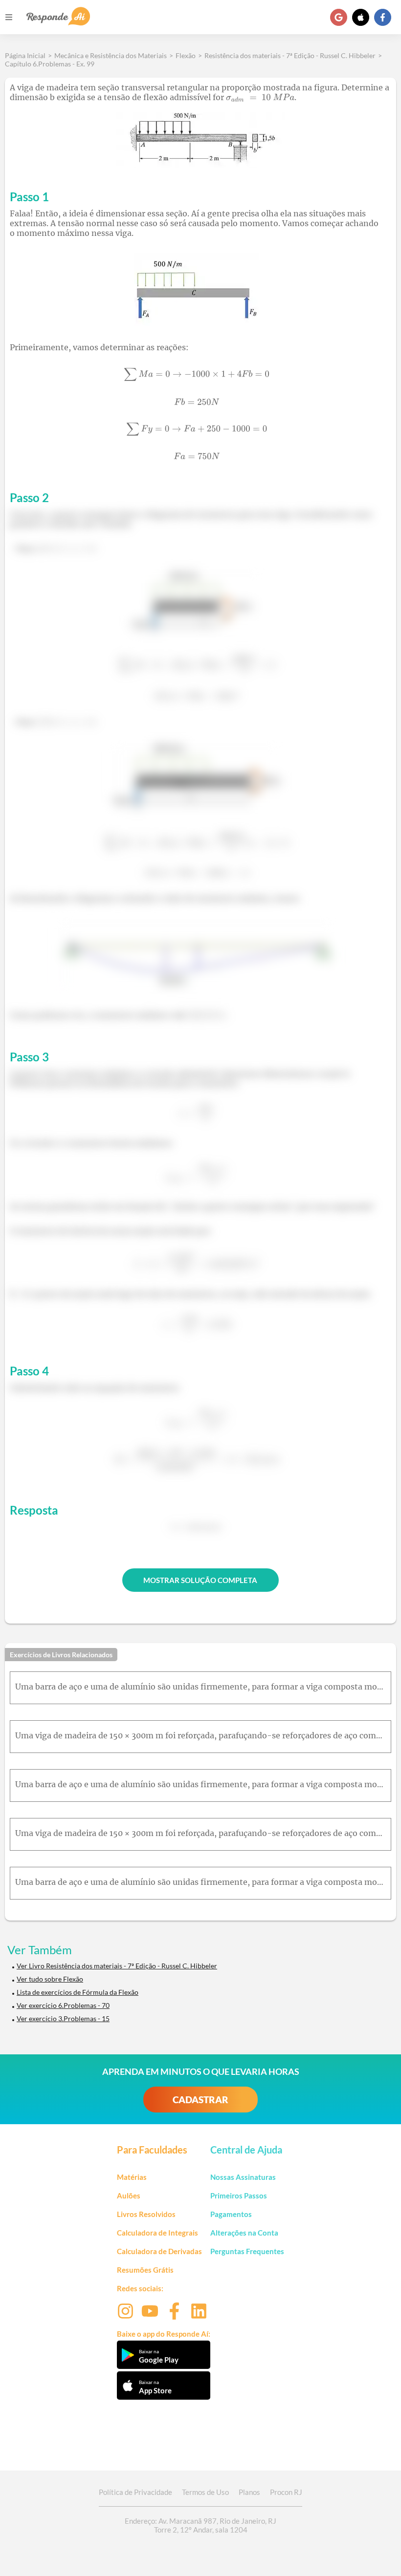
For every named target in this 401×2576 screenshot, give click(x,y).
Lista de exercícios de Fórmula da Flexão (78, 1992)
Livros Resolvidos (146, 2214)
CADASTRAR (200, 2100)
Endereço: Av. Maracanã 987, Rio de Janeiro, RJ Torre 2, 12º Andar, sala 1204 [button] (200, 2525)
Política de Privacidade (135, 2492)
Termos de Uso (205, 2492)
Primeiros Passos (239, 2196)
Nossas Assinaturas (243, 2177)
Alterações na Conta (244, 2233)
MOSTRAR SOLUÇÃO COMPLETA (200, 1580)
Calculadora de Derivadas (159, 2251)
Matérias (132, 2177)
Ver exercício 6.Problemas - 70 (63, 2005)
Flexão (186, 55)
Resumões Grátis (145, 2270)
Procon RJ (286, 2492)
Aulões (129, 2196)
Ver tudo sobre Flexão (50, 1979)
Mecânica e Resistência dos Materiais (111, 55)
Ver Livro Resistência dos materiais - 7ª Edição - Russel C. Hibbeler (117, 1966)
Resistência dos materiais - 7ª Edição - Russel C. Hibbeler (290, 55)
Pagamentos (231, 2214)
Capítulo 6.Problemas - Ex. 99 (50, 64)
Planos (249, 2492)
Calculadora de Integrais (157, 2233)
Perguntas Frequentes (247, 2251)
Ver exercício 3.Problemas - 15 (63, 2018)
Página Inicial (25, 55)
